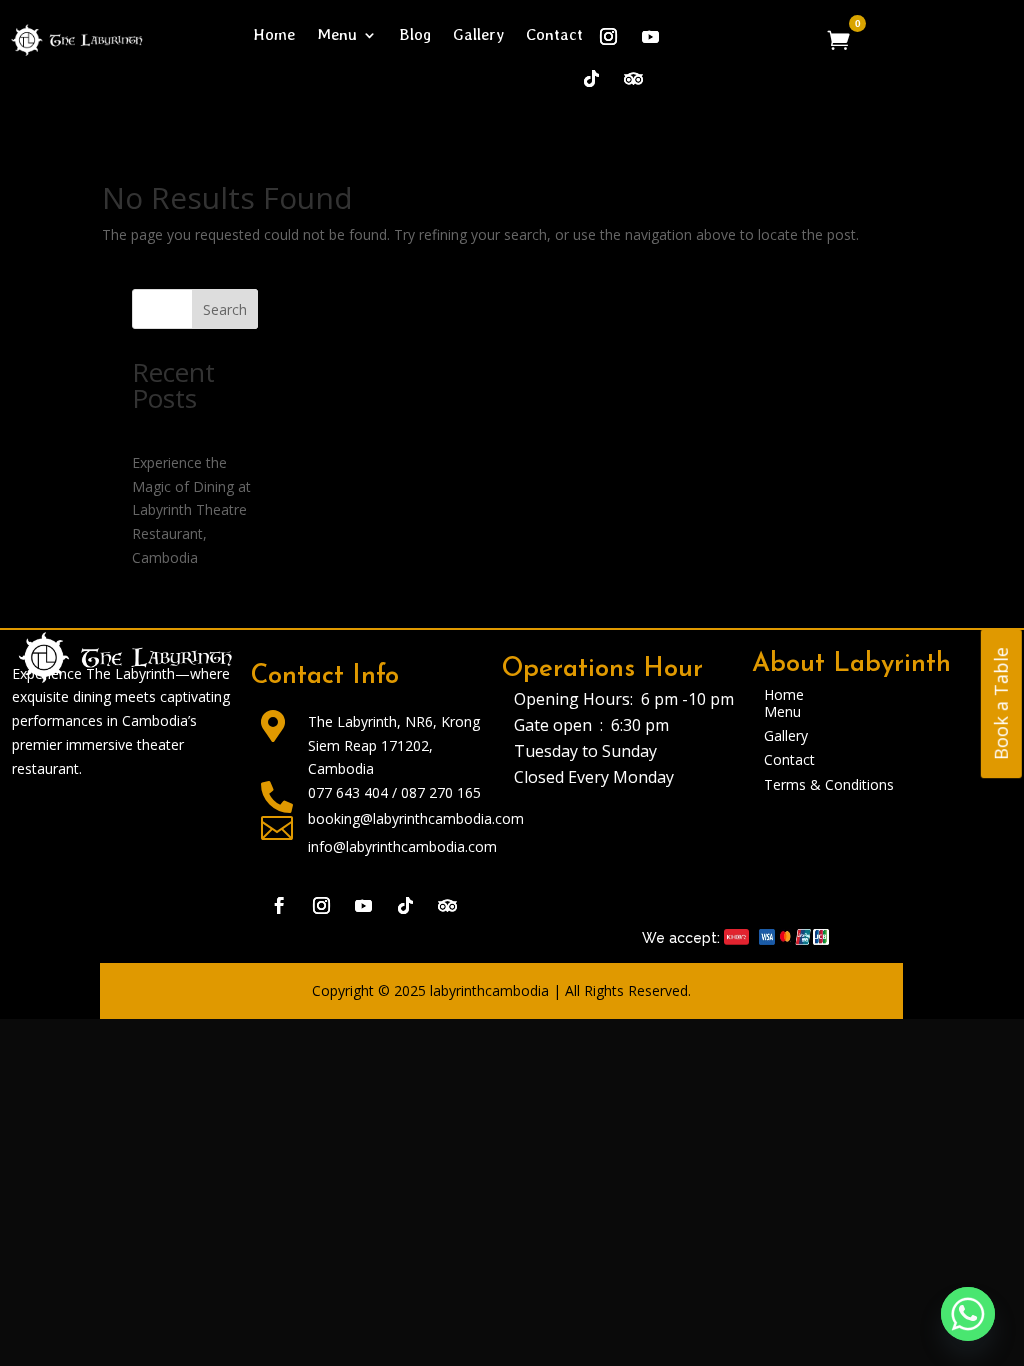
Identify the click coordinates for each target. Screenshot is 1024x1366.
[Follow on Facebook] (280, 906)
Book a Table (1001, 703)
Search (225, 309)
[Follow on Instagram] (609, 37)
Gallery (478, 36)
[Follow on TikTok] (592, 79)
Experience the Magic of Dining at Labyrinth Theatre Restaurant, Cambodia (191, 510)
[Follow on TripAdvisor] (448, 906)
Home (274, 36)
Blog (415, 36)
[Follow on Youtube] (364, 906)
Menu (337, 36)
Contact (554, 36)
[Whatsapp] (968, 1314)
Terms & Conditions (829, 784)
